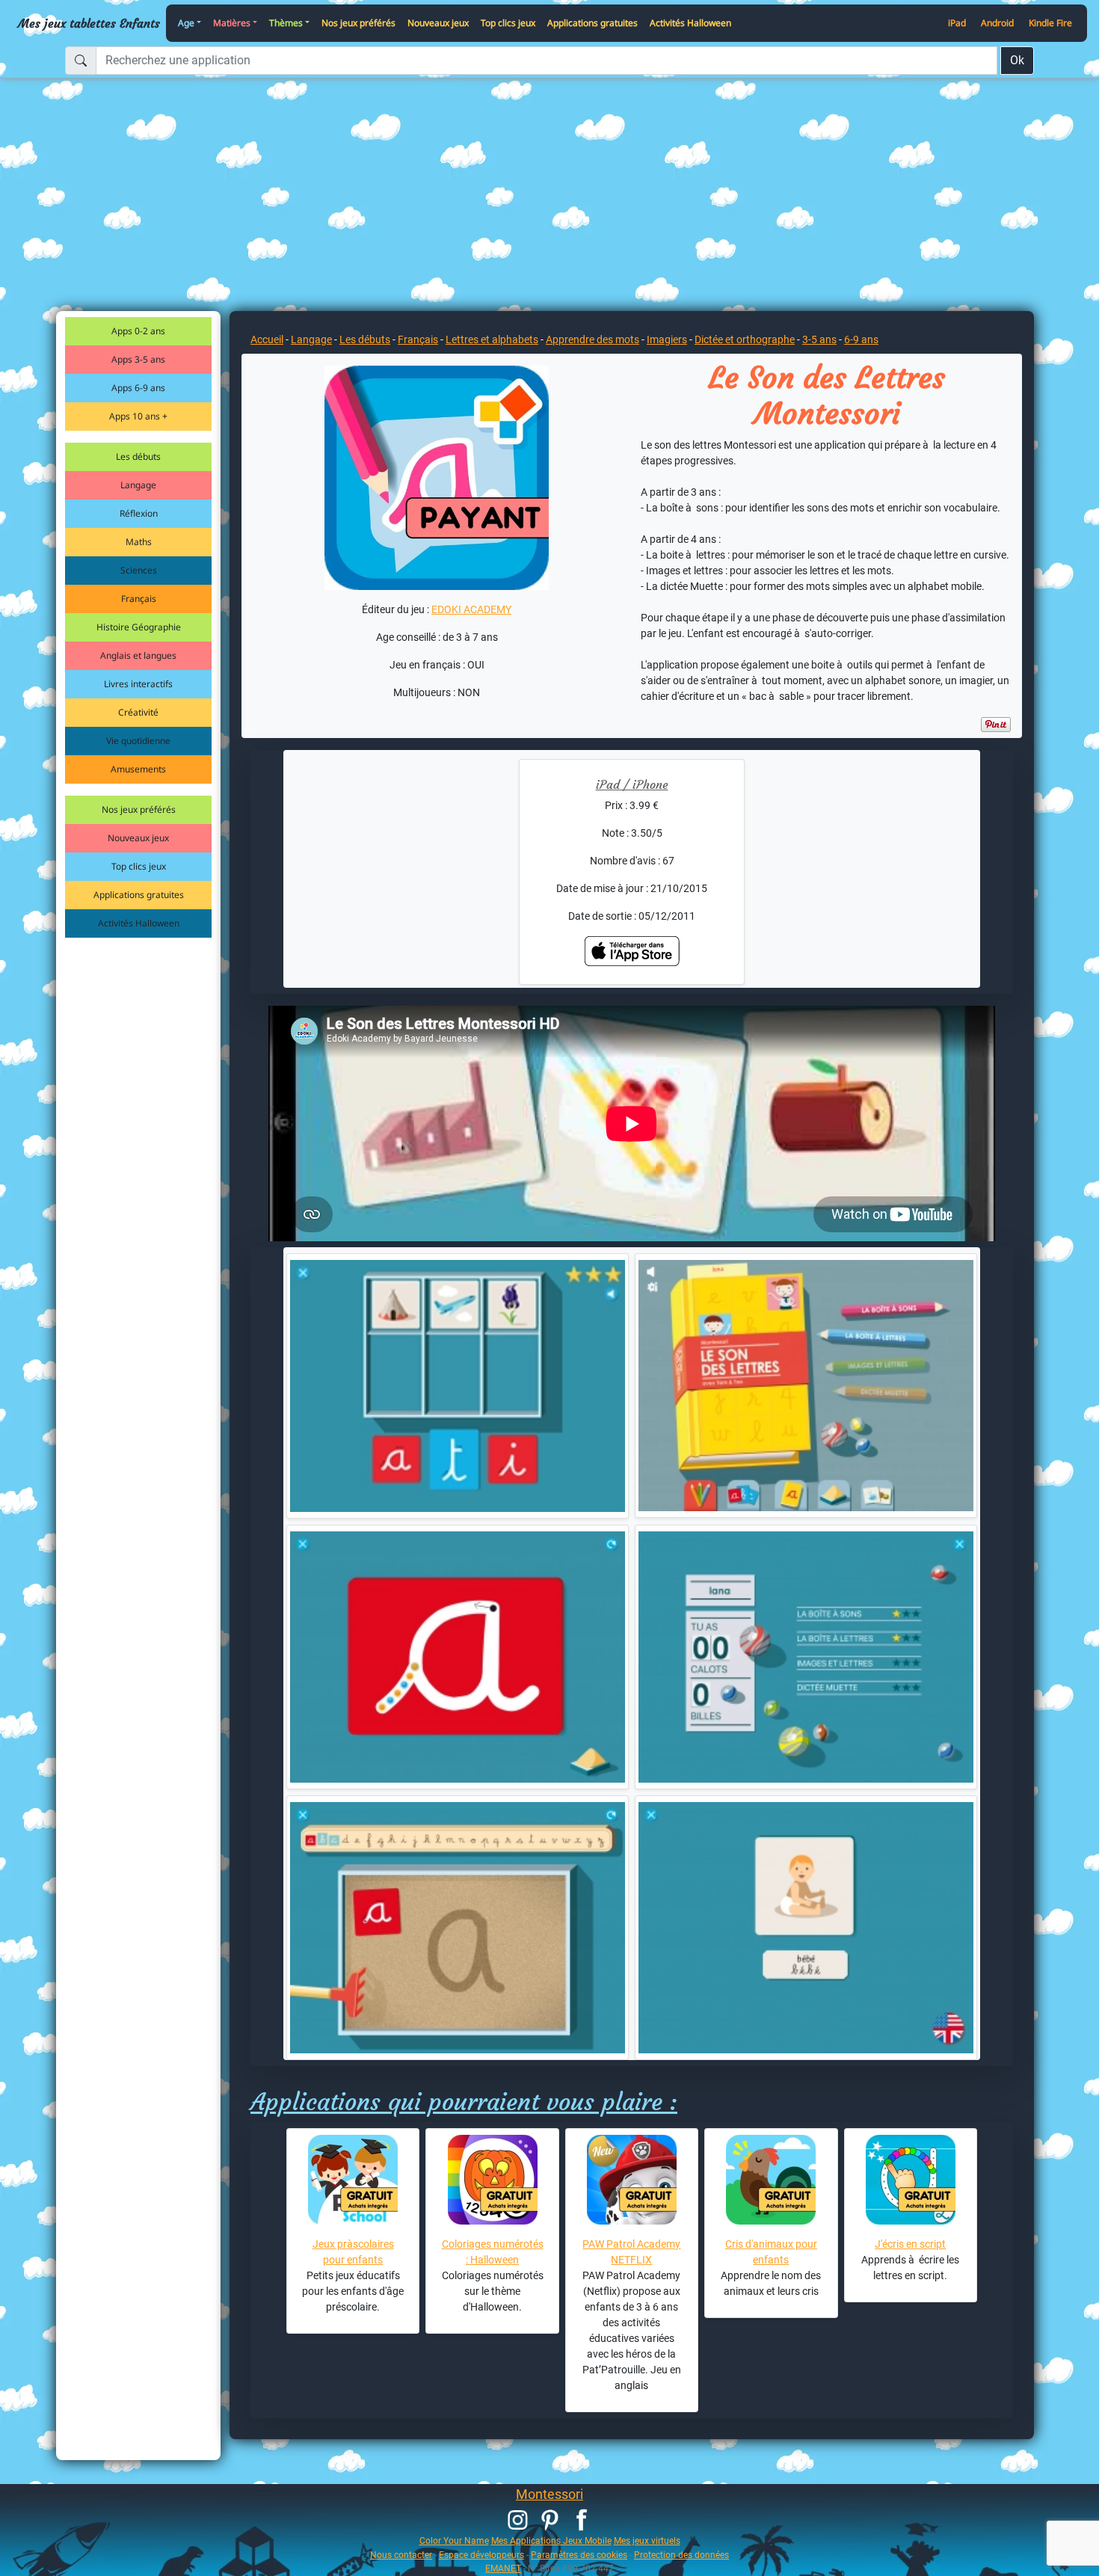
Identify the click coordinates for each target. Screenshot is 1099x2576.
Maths (139, 542)
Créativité (138, 712)
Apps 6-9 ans (138, 388)
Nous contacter (401, 2555)
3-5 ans (819, 339)
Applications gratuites (592, 23)
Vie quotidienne (138, 741)
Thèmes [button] (286, 23)
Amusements (138, 769)
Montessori (549, 2494)
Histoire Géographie (139, 627)
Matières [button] (232, 23)
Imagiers (667, 339)
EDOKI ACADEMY (471, 609)
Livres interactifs (138, 684)
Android (997, 23)
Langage (138, 485)
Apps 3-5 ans (138, 359)
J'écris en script (910, 2244)
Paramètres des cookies (579, 2555)
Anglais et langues (138, 655)
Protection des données (681, 2555)
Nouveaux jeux (438, 23)
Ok (1017, 60)
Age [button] (186, 23)
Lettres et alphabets (492, 339)
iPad (957, 23)
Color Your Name (454, 2540)
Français (139, 599)
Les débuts (138, 457)
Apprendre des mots (592, 339)
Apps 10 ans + (138, 416)
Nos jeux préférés (358, 23)
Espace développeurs (481, 2555)
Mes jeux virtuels (647, 2540)
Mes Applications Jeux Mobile (551, 2540)
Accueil (267, 339)
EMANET (503, 2568)
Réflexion (139, 513)
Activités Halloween (690, 23)
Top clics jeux (508, 23)
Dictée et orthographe (745, 339)
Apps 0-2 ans (138, 331)
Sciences (139, 570)
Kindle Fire (1050, 23)
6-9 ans (861, 339)
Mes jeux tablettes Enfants (89, 23)
